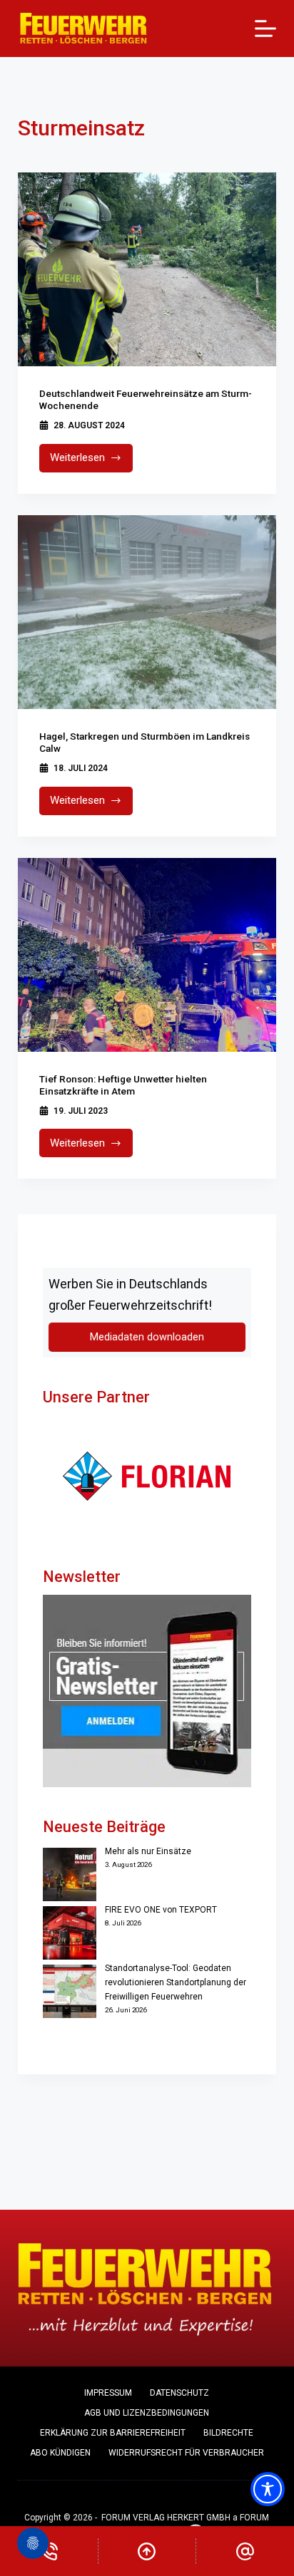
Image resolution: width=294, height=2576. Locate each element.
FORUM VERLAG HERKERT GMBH (166, 2518)
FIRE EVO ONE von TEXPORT (161, 1910)
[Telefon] (49, 2551)
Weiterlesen (92, 461)
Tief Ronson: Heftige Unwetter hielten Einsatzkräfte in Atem (123, 1085)
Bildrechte (228, 2433)
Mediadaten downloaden (147, 1337)
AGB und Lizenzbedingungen (147, 2413)
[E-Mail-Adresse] (245, 2551)
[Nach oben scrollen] (147, 2551)
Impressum (108, 2393)
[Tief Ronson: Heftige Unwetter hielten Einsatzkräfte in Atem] (147, 955)
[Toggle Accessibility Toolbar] (268, 2489)
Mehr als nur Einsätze (148, 1851)
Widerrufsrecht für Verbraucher (186, 2453)
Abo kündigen (60, 2453)
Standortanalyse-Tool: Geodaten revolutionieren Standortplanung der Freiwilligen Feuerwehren (176, 1982)
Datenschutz (179, 2393)
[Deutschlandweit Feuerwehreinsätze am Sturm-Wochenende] (147, 269)
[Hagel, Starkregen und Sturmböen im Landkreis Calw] (147, 612)
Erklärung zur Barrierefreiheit (113, 2433)
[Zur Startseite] (84, 29)
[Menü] (265, 29)
